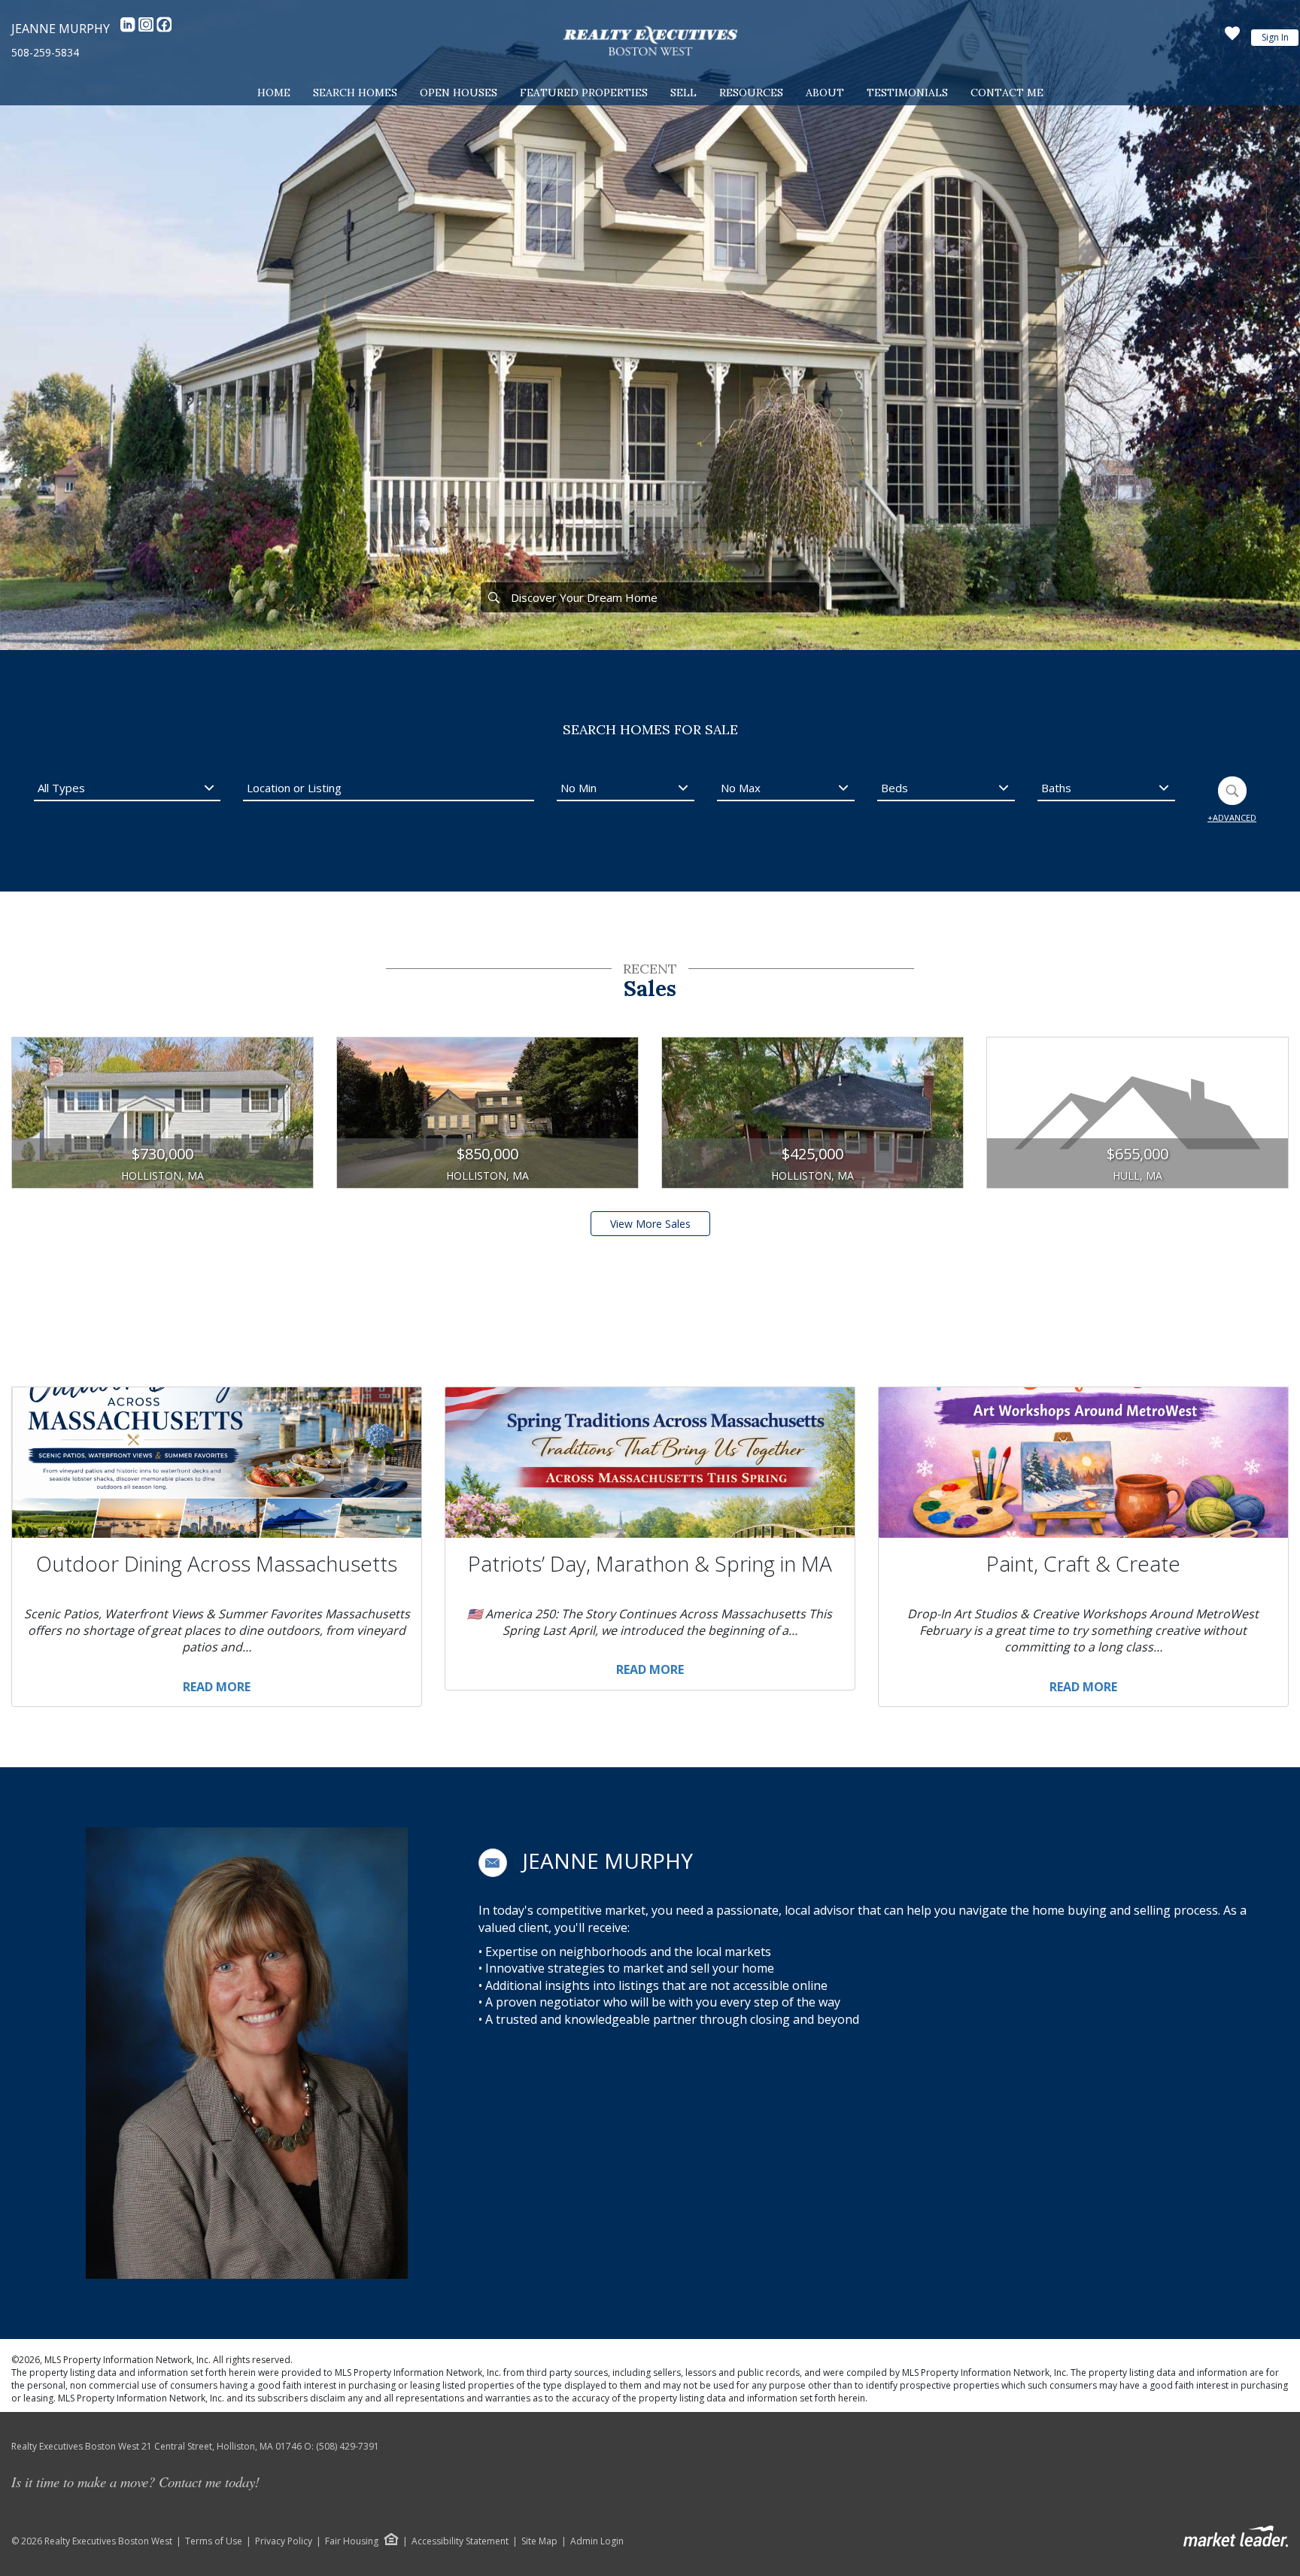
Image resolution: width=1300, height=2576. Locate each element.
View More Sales (650, 1224)
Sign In (1275, 37)
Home (274, 93)
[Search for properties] (494, 597)
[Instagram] (147, 29)
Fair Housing (352, 2541)
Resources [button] (751, 93)
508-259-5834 (45, 52)
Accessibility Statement (460, 2541)
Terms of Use (214, 2541)
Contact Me (1007, 93)
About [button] (825, 93)
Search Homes (355, 93)
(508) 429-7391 (348, 2446)
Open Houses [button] (459, 93)
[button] (493, 1863)
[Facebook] (164, 29)
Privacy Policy (284, 2541)
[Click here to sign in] (1232, 38)
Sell (683, 93)
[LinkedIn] (129, 29)
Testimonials (907, 93)
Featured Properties (584, 93)
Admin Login (597, 2541)
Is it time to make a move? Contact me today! (135, 2482)
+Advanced (1232, 817)
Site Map (539, 2541)
